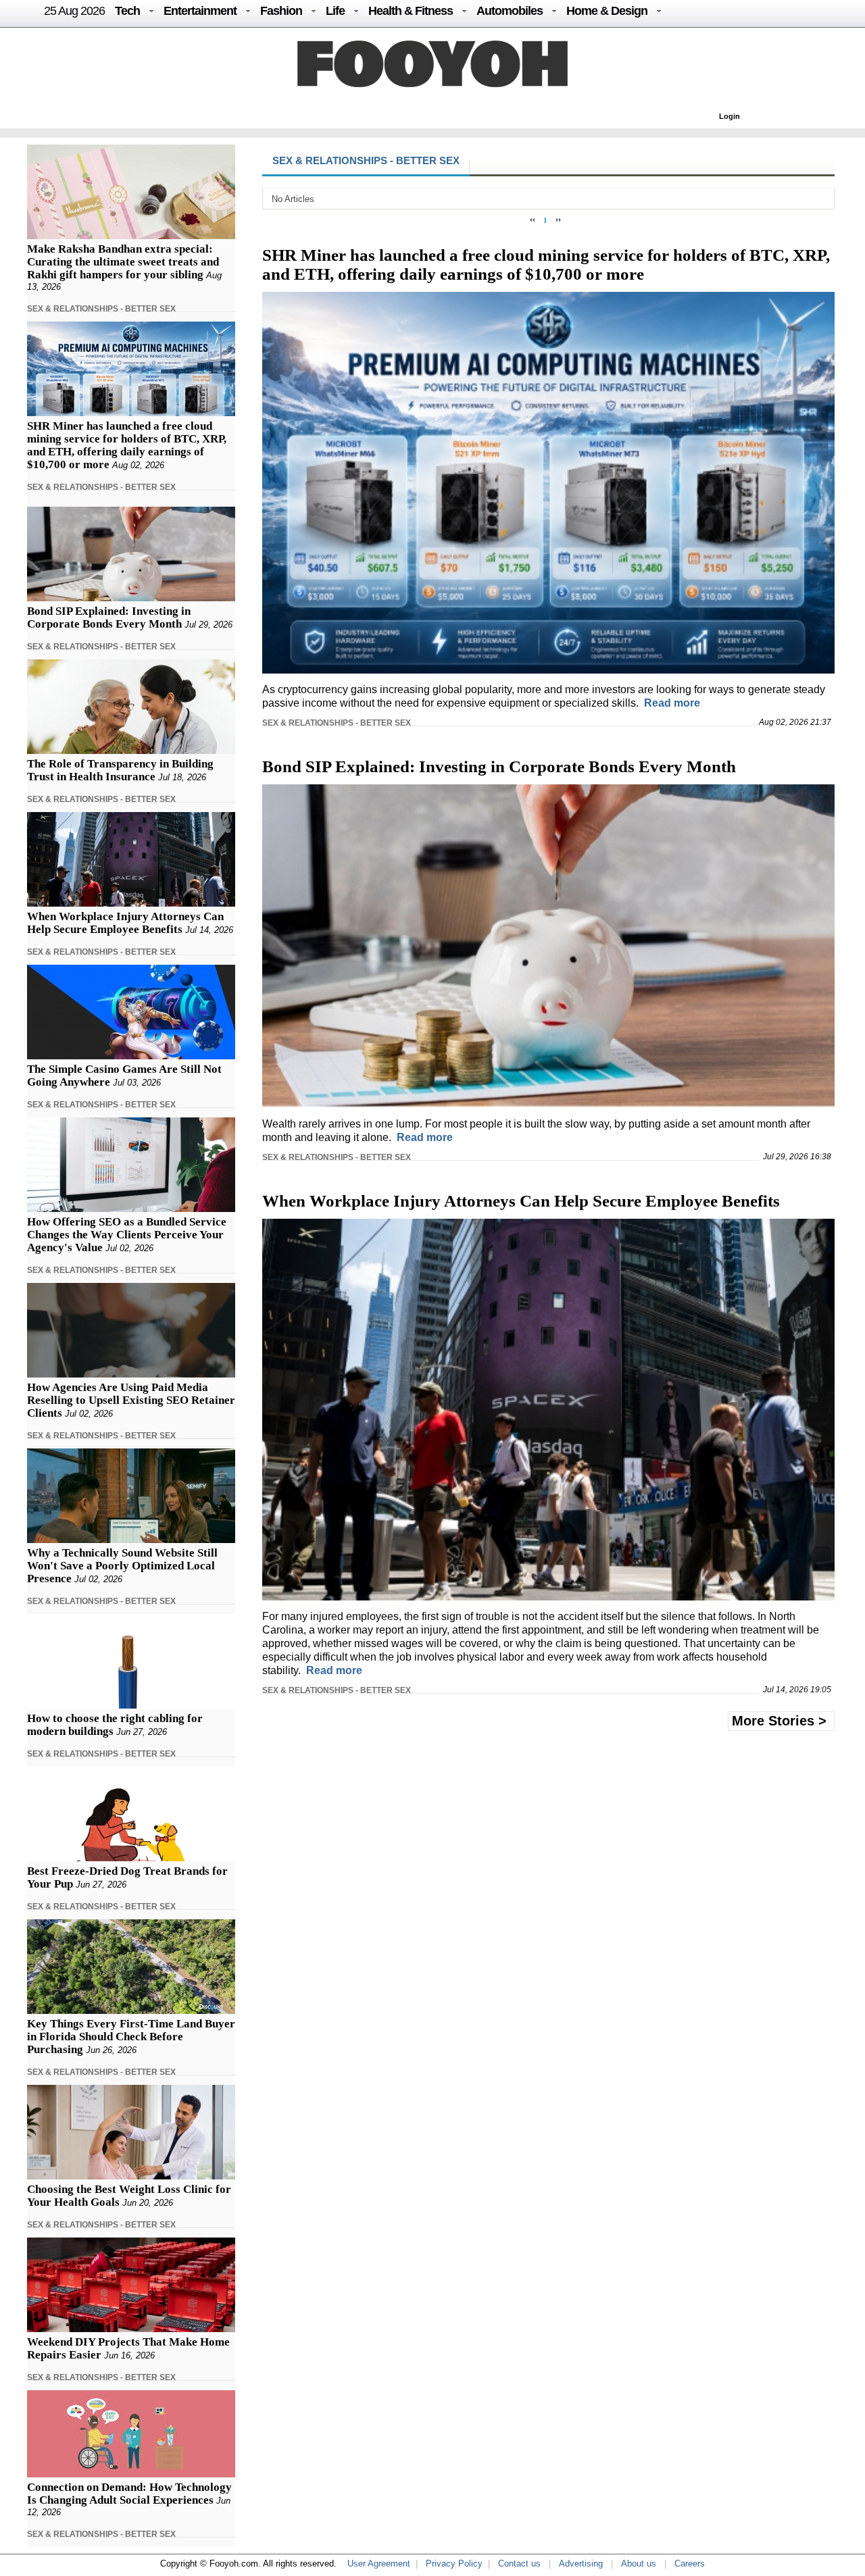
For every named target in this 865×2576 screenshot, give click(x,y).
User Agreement (379, 2564)
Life (335, 11)
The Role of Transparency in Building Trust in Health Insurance (120, 770)
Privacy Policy (454, 2564)
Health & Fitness (411, 11)
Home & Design (607, 11)
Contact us (519, 2564)
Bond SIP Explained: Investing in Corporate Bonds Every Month (109, 617)
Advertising (581, 2564)
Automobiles (510, 11)
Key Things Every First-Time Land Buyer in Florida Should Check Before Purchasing (131, 2037)
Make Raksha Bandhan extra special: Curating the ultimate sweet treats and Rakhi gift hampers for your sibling (123, 262)
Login (730, 116)
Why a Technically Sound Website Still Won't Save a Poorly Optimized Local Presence (122, 1566)
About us (639, 2564)
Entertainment (200, 11)
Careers (690, 2564)
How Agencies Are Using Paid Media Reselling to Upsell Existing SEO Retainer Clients (131, 1400)
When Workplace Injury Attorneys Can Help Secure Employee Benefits (125, 923)
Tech (127, 11)
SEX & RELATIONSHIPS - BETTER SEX (101, 309)
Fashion (281, 11)
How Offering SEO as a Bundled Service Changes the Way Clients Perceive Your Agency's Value (127, 1235)
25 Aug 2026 (74, 11)
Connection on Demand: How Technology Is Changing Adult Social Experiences (129, 2494)
